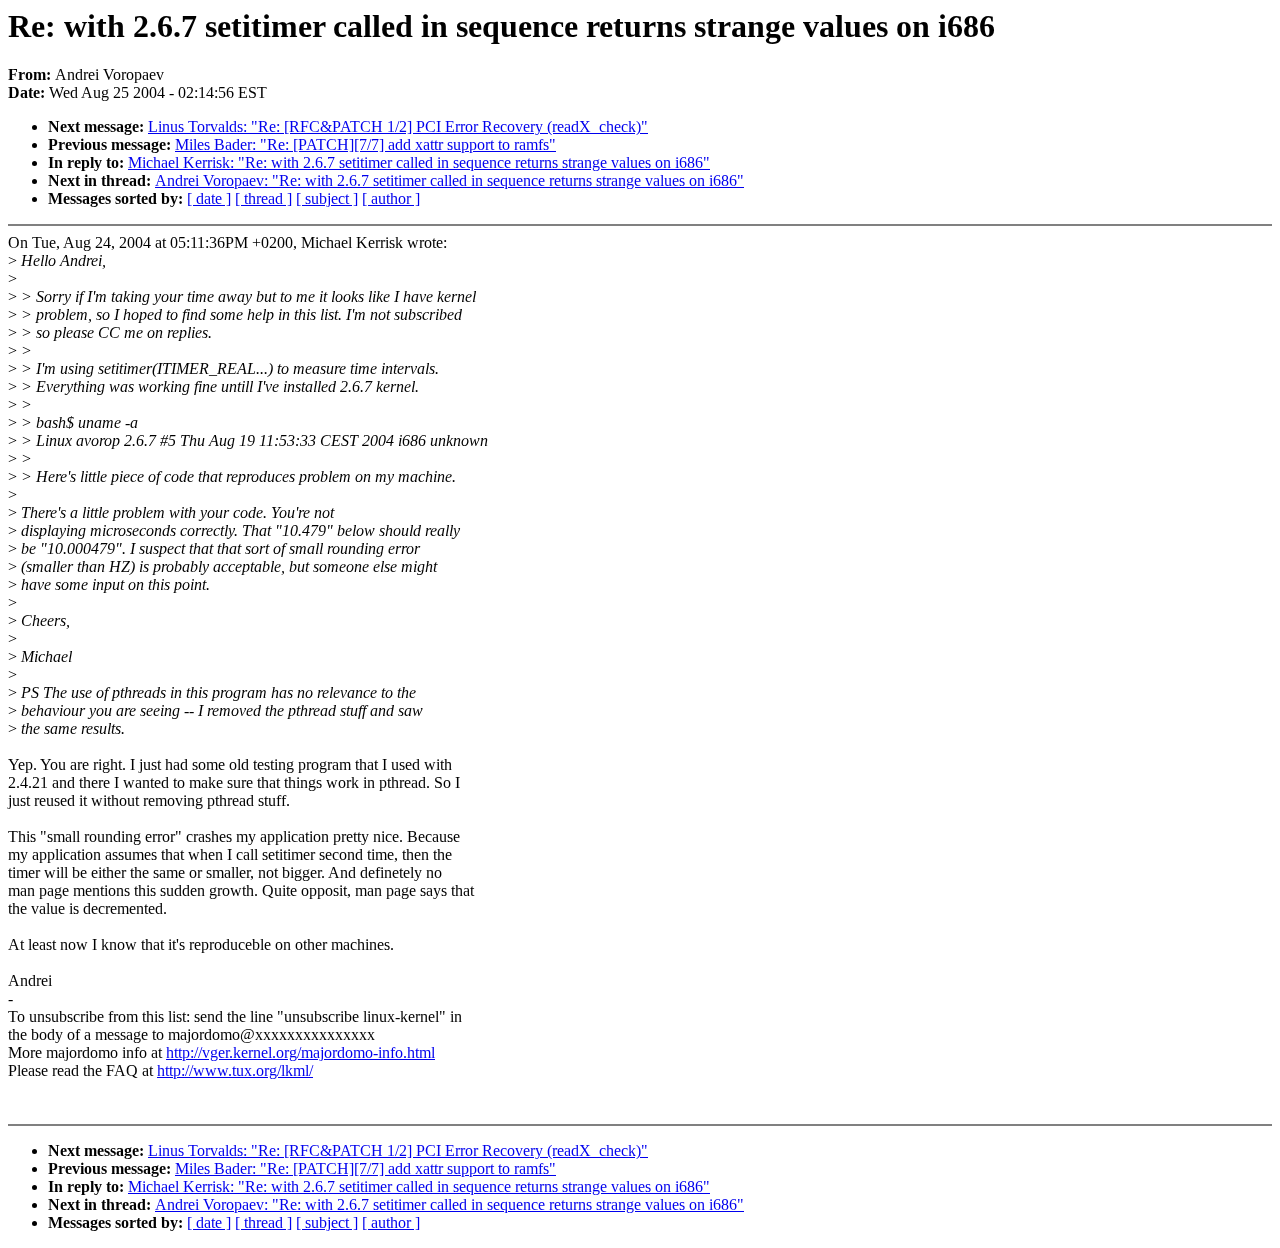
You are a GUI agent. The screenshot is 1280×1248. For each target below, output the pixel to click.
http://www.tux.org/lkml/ (235, 1070)
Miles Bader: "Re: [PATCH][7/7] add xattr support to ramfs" (365, 144)
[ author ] (391, 198)
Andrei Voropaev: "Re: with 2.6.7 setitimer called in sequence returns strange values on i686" (449, 180)
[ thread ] (263, 198)
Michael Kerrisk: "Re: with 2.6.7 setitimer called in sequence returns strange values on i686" (419, 162)
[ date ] (209, 198)
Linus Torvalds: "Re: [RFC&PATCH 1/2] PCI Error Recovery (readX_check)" (398, 126)
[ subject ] (327, 198)
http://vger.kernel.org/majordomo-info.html (300, 1052)
